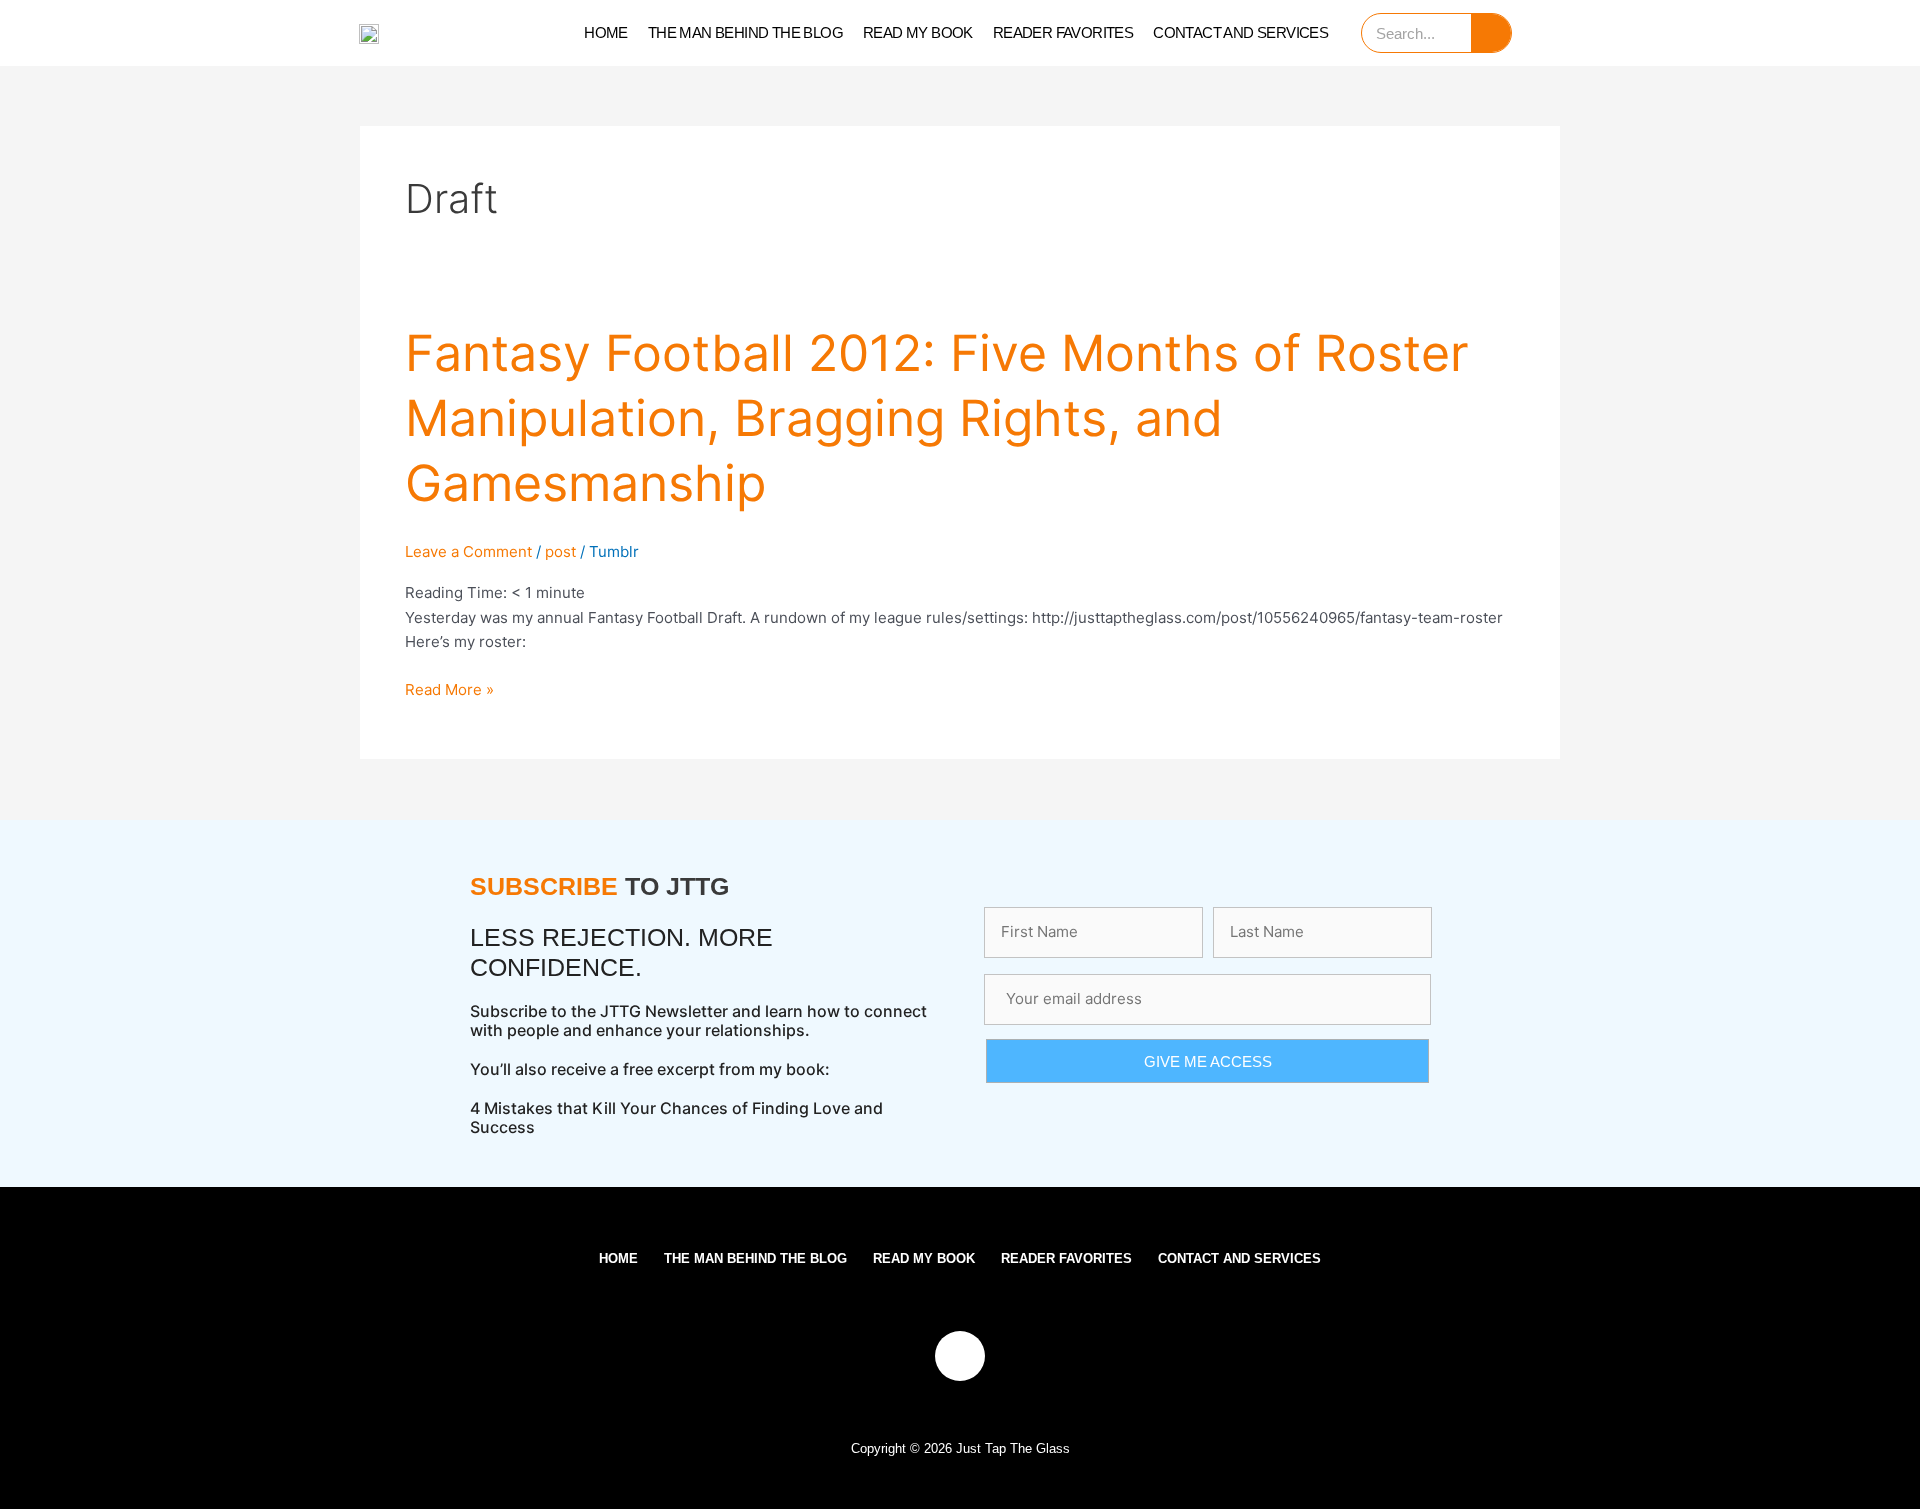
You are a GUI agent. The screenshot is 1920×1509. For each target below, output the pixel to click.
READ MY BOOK (918, 32)
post (560, 551)
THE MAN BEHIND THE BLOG (745, 32)
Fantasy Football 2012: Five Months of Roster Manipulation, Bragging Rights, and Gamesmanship (937, 418)
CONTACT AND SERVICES (1240, 32)
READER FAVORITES (1063, 32)
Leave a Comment (468, 551)
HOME (606, 32)
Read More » (449, 688)
